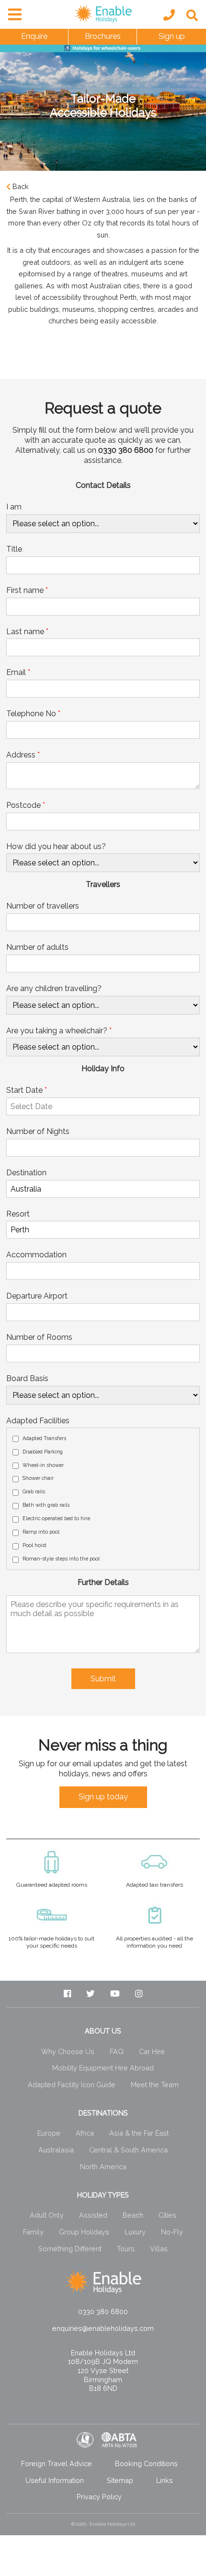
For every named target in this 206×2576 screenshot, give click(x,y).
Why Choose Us (68, 2051)
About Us (103, 2031)
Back (21, 186)
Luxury (135, 2232)
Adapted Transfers (44, 1438)
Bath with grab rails (46, 1505)
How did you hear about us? (56, 846)
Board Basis (27, 1378)
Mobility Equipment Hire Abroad (103, 2068)
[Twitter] (91, 1994)
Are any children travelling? (54, 988)
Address (23, 755)
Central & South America (128, 2150)
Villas (159, 2249)
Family (33, 2232)
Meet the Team (155, 2085)
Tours (126, 2249)
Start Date (27, 1090)
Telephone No (33, 714)
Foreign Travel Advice (57, 2464)
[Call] (169, 15)
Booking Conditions (146, 2464)
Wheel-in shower (43, 1465)
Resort (18, 1214)
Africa (85, 2133)
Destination (26, 1173)
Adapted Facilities (38, 1421)
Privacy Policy (99, 2497)
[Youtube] (115, 1994)
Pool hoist (34, 1545)
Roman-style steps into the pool (61, 1559)
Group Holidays (84, 2232)
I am (14, 507)
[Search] (192, 16)
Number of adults (37, 947)
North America (103, 2167)
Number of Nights (38, 1131)
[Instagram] (139, 1994)
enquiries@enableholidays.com (103, 2328)
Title (14, 549)
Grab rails (34, 1491)
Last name (27, 632)
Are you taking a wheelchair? (59, 1031)
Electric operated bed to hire (56, 1518)
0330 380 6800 (103, 2311)
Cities (167, 2215)
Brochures (103, 36)
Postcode (26, 805)
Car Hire (152, 2051)
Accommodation (36, 1255)
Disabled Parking (43, 1452)
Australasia (56, 2150)
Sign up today (103, 1797)
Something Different (70, 2249)
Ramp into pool (41, 1532)
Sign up (172, 36)
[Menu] (12, 12)
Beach (133, 2215)
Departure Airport (37, 1296)
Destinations (103, 2113)
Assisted (93, 2215)
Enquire (34, 36)
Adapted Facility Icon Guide (72, 2085)
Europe (49, 2133)
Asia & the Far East (139, 2133)
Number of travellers (43, 906)
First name (27, 590)
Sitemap (120, 2480)
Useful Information (55, 2480)
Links (165, 2480)
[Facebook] (67, 1994)
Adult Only (47, 2215)
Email (18, 672)
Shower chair (38, 1478)
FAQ (117, 2051)
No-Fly (172, 2232)
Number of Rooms (39, 1337)
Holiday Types (103, 2195)
